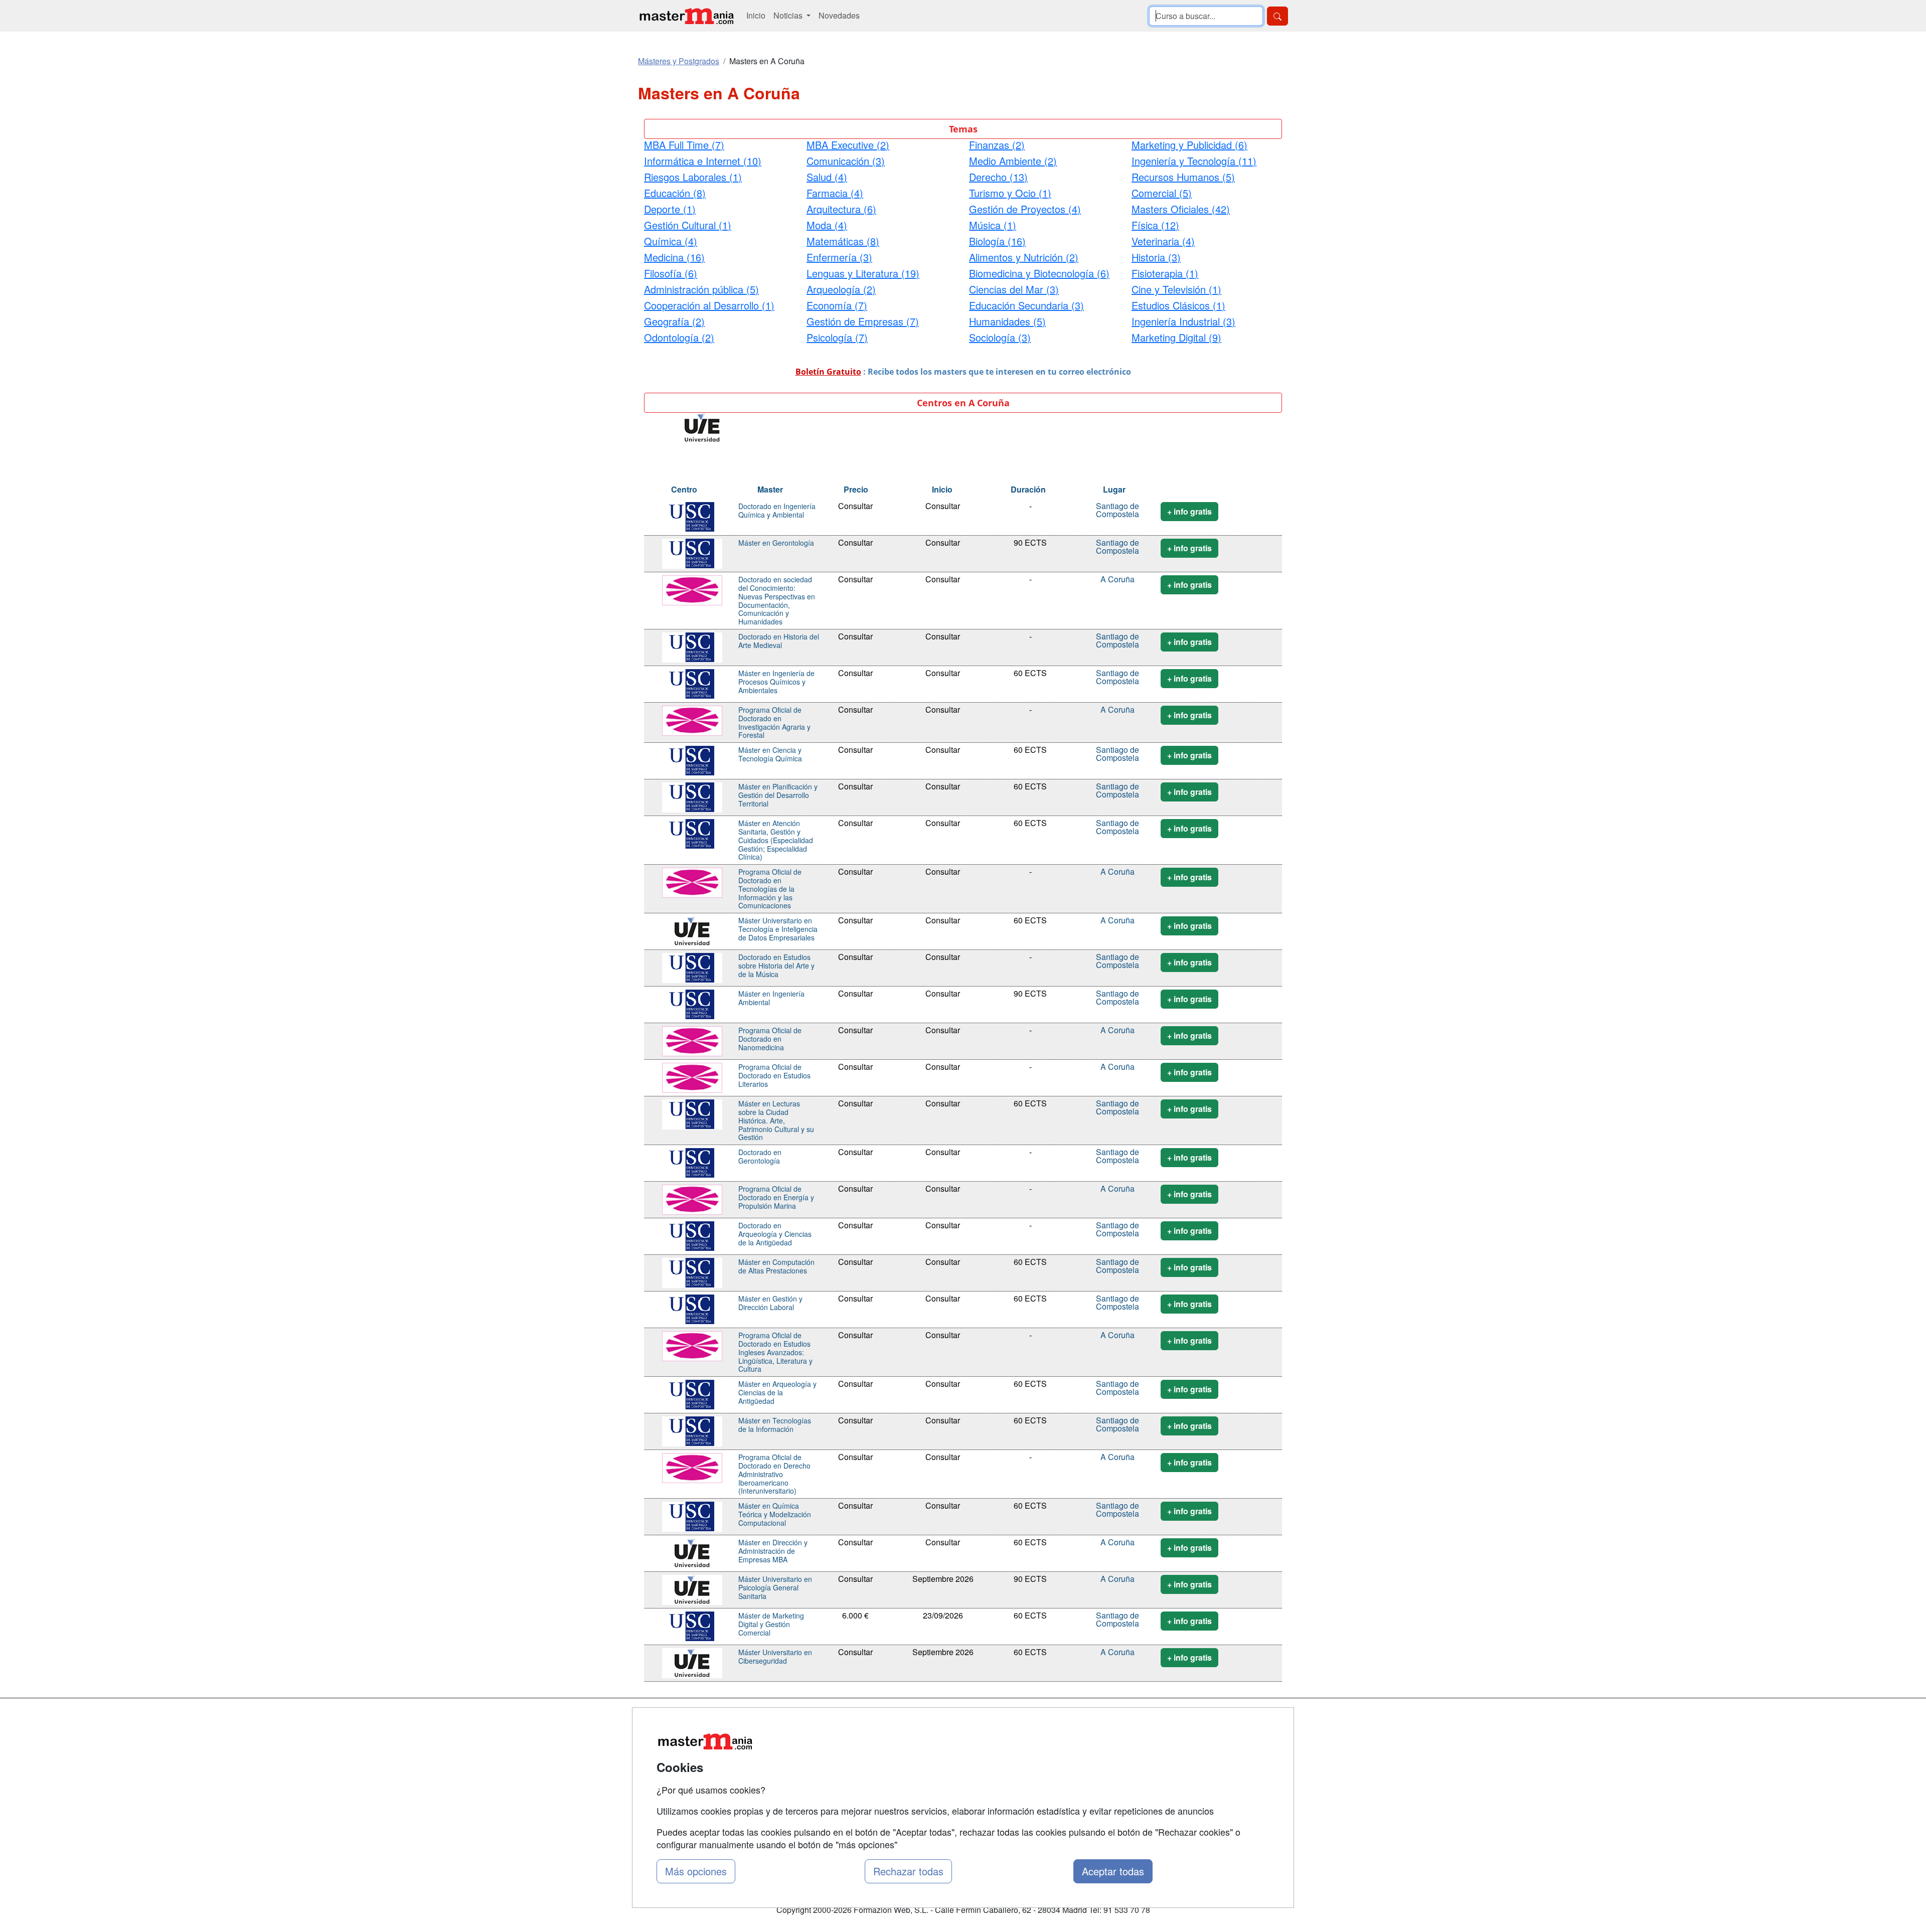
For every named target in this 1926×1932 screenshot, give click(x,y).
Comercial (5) (1162, 193)
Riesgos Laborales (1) (693, 177)
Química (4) (671, 241)
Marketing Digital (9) (1176, 337)
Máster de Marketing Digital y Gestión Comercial (771, 1624)
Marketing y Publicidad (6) (1189, 145)
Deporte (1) (670, 209)
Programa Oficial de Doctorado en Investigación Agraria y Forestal (774, 722)
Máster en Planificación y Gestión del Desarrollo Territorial (778, 795)
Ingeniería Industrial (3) (1183, 321)
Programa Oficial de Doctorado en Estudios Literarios (774, 1075)
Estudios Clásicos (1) (1178, 305)
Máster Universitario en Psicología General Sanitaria (775, 1587)
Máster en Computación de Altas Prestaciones (776, 1266)
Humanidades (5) (1007, 321)
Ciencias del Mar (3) (1014, 289)
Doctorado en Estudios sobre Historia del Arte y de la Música (776, 965)
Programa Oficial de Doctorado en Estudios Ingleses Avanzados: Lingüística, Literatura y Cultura (775, 1352)
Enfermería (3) (839, 257)
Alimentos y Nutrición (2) (1024, 257)
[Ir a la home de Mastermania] (686, 16)
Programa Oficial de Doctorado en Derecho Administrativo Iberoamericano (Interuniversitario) (774, 1474)
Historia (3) (1156, 257)
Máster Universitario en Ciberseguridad (775, 1656)
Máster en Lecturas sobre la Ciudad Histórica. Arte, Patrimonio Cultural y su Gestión (776, 1120)
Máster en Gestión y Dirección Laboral (770, 1303)
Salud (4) (827, 177)
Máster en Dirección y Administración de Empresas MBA (773, 1551)
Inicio (756, 15)
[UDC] (692, 589)
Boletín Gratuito (828, 372)
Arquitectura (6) (841, 209)
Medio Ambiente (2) (1013, 161)
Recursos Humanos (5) (1183, 177)
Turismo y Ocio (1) (1010, 193)
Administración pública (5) (701, 289)
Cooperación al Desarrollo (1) (709, 305)
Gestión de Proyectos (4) (1025, 209)
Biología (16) (997, 241)
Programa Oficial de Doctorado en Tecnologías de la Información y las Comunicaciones (770, 889)
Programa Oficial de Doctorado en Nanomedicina (770, 1039)
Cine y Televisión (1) (1176, 289)
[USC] (692, 516)
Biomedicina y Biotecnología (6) (1039, 273)
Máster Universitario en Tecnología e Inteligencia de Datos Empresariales (778, 929)
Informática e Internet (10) (703, 161)
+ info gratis (1189, 511)
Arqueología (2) (841, 289)
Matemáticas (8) (843, 241)
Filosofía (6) (671, 273)
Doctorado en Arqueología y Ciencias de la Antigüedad (775, 1234)
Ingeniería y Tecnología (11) (1194, 161)
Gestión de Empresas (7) (863, 321)
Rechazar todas (908, 1871)
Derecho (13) (998, 177)
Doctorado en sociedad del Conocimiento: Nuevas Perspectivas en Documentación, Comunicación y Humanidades (777, 600)
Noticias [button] (789, 15)
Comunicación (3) (846, 161)
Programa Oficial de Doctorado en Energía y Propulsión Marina (776, 1197)
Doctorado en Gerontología (760, 1156)
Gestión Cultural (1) (688, 225)
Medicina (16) (674, 257)
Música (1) (993, 225)
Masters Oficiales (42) (1181, 209)
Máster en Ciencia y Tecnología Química (770, 754)
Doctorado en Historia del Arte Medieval (779, 641)
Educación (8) (675, 193)
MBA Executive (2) (848, 145)
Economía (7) (837, 305)
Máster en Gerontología (776, 543)
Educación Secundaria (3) (1026, 305)
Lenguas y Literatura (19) (863, 273)
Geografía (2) (674, 321)
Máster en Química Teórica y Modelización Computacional (775, 1514)
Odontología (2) (679, 337)
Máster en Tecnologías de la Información (775, 1425)
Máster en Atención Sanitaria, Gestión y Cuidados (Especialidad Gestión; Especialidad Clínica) (776, 840)
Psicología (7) (837, 337)
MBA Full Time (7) (684, 145)
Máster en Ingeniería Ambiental (771, 998)
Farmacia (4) (835, 193)
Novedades (839, 15)
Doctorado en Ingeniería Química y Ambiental (777, 510)
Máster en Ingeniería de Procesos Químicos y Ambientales (776, 682)
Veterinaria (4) (1163, 241)
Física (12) (1155, 225)
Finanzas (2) (997, 145)
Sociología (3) (1000, 337)
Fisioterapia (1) (1165, 273)
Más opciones (696, 1871)
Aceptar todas (1113, 1871)
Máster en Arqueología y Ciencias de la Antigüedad (777, 1392)
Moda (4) (827, 225)
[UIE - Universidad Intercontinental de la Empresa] (702, 427)
